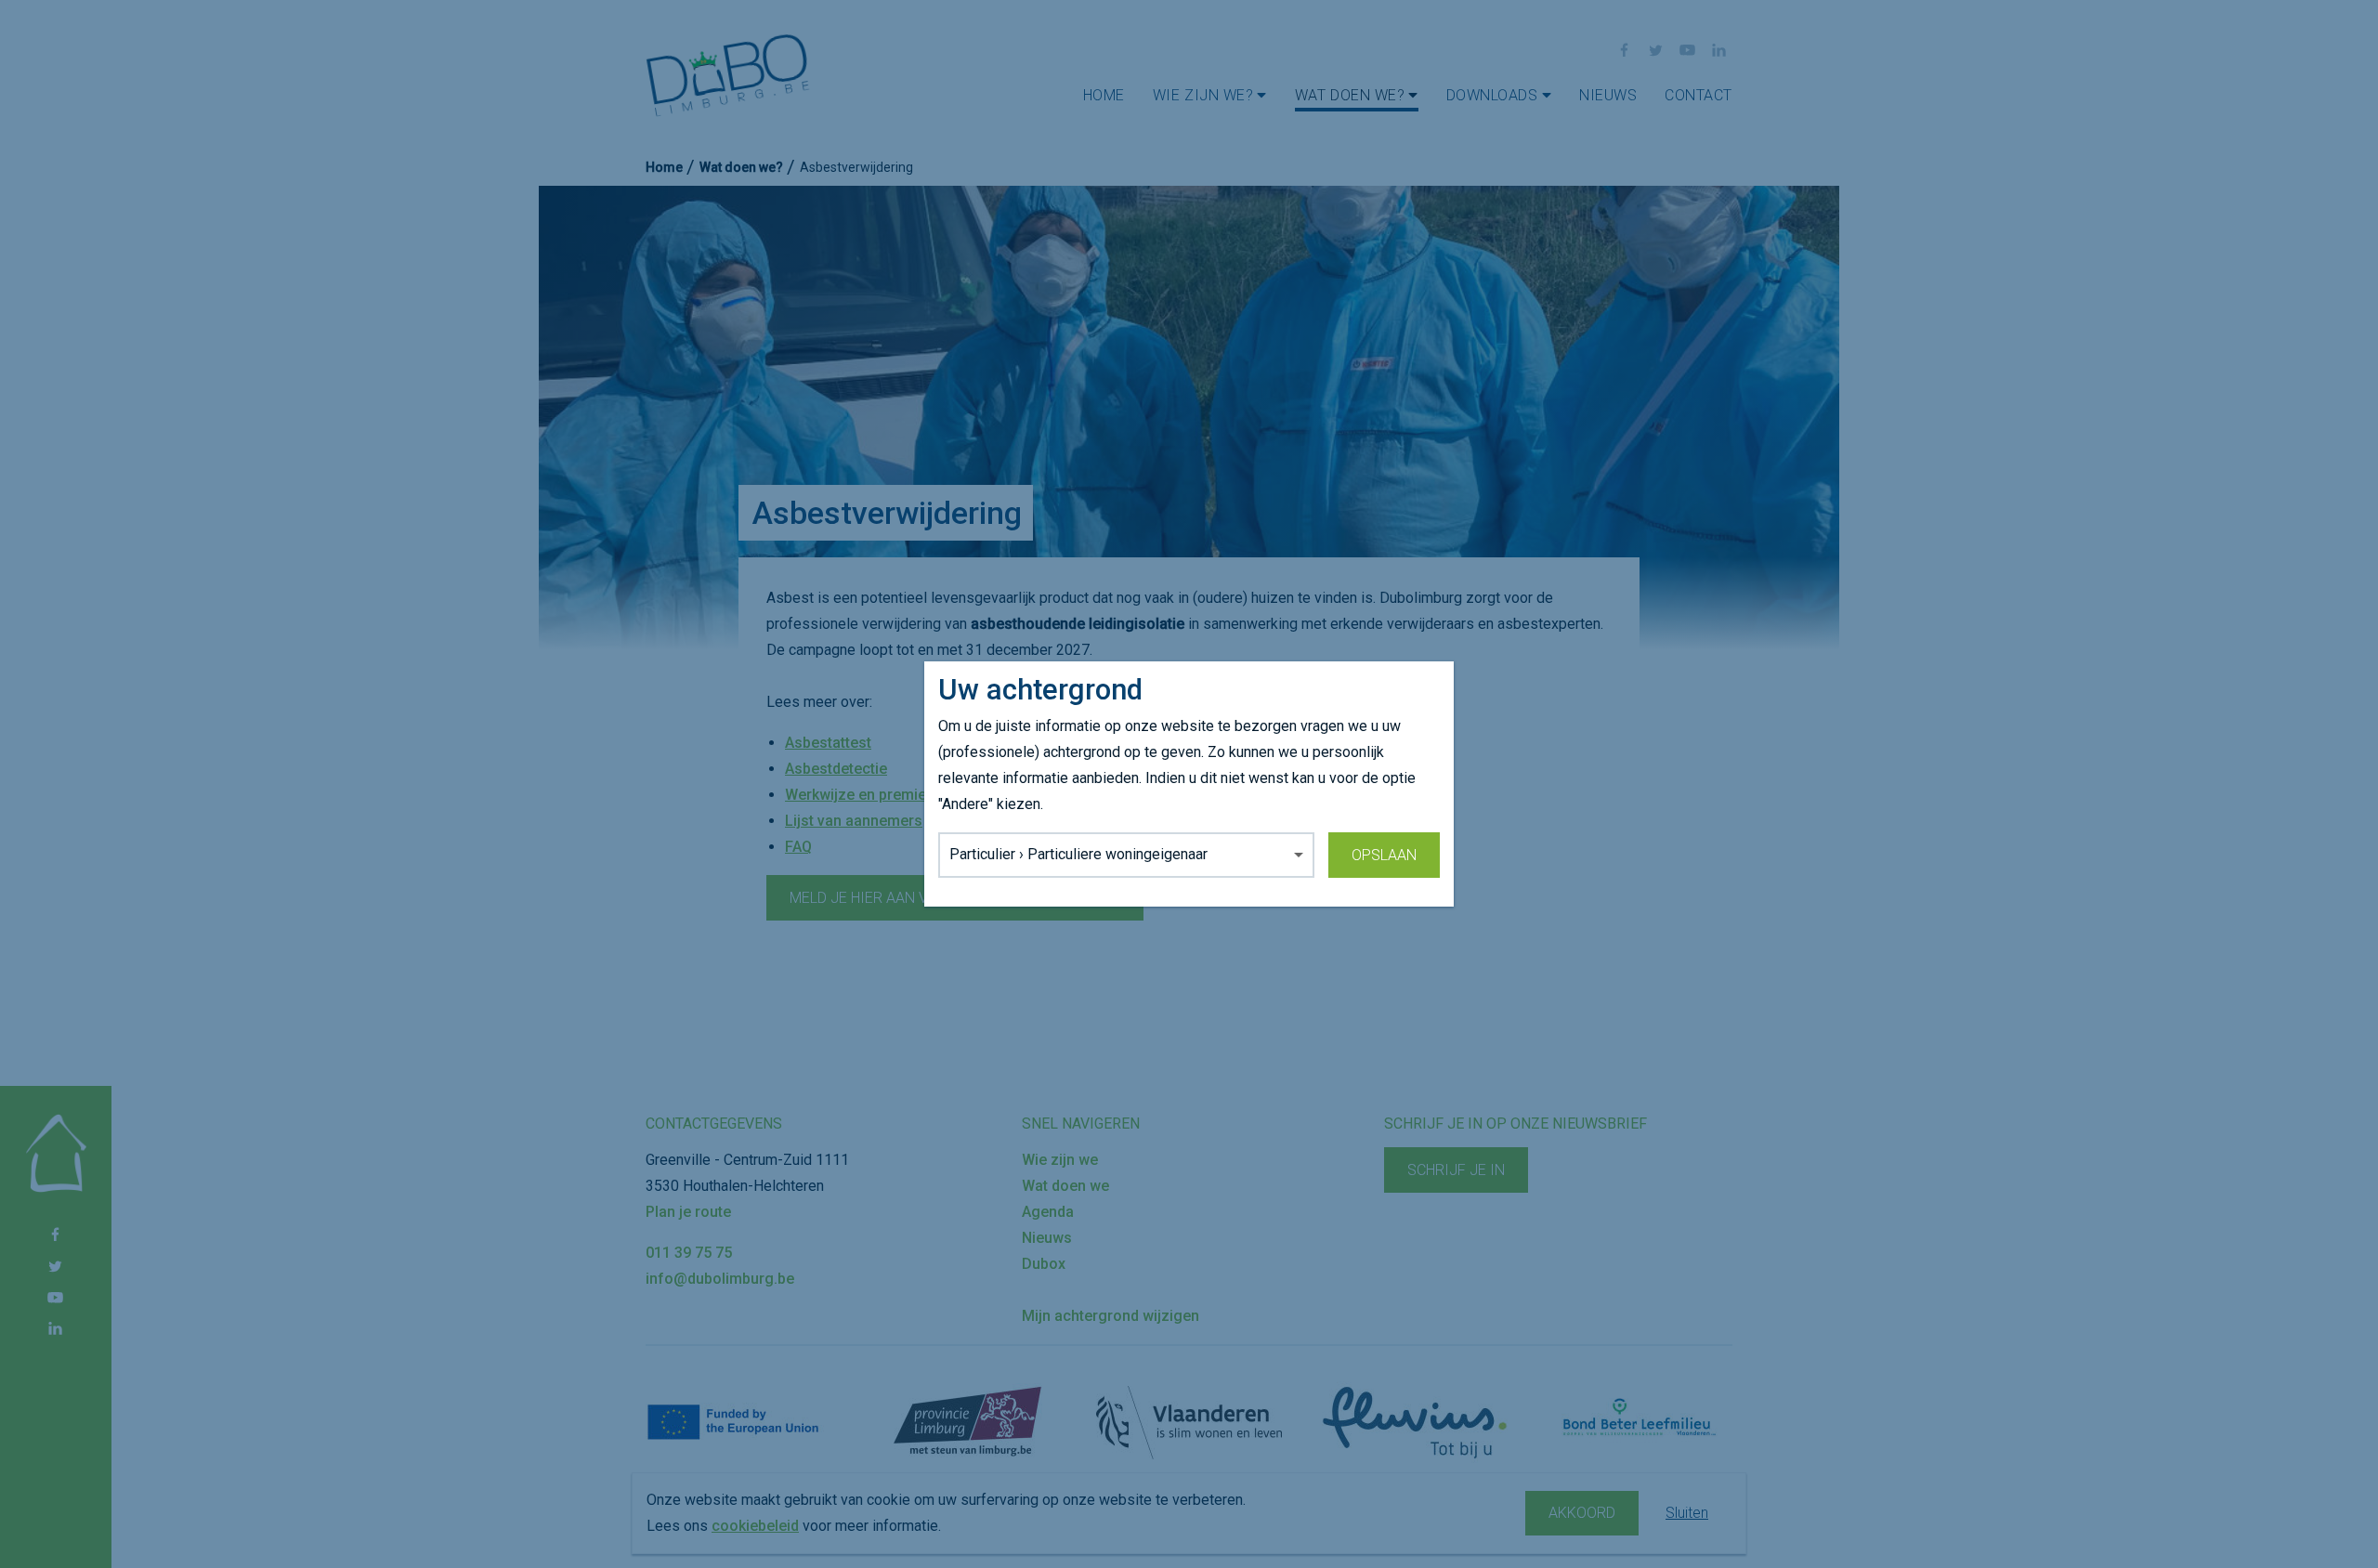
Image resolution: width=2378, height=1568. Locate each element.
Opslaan (1384, 855)
